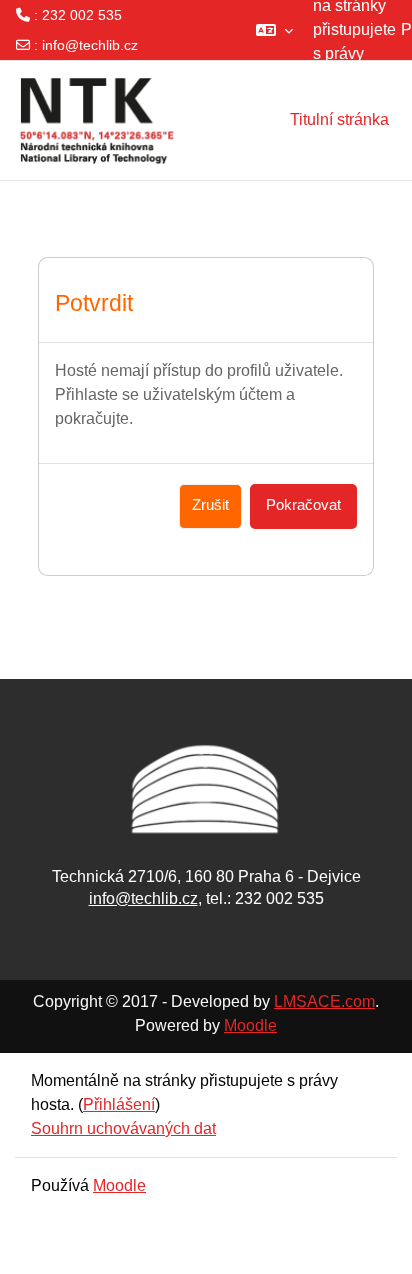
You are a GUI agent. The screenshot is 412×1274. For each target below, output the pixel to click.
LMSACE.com (324, 1001)
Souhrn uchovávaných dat (123, 1128)
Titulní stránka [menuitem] (339, 119)
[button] (274, 30)
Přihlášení (119, 1104)
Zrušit (210, 505)
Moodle (250, 1025)
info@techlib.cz (90, 45)
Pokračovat (303, 505)
